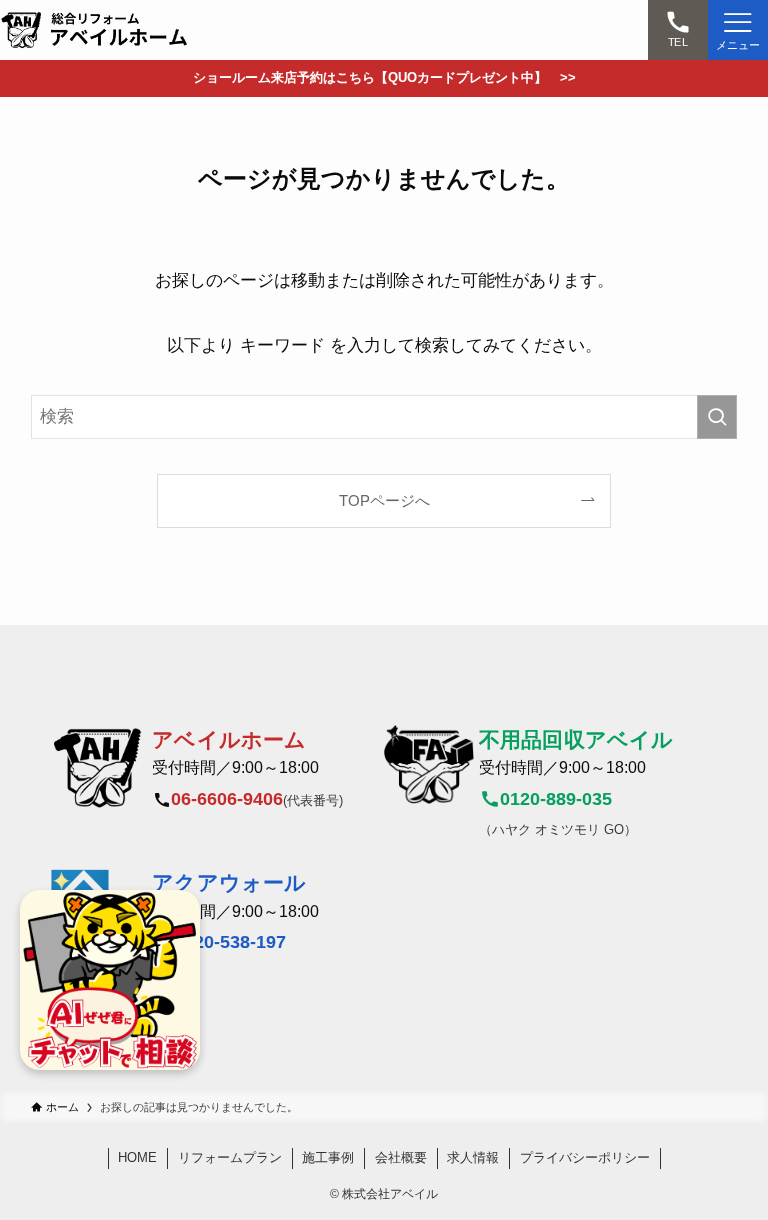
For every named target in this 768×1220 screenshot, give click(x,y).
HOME (137, 1157)
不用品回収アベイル (576, 739)
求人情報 (473, 1157)
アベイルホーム (229, 739)
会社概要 (401, 1157)
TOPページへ (384, 500)
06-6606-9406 (227, 799)
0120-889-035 (556, 799)
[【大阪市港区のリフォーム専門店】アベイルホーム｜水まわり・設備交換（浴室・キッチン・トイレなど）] (95, 30)
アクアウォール (229, 882)
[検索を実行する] (717, 417)
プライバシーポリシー (585, 1157)
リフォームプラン (230, 1157)
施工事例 (328, 1157)
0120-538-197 (230, 942)
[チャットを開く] (110, 980)
